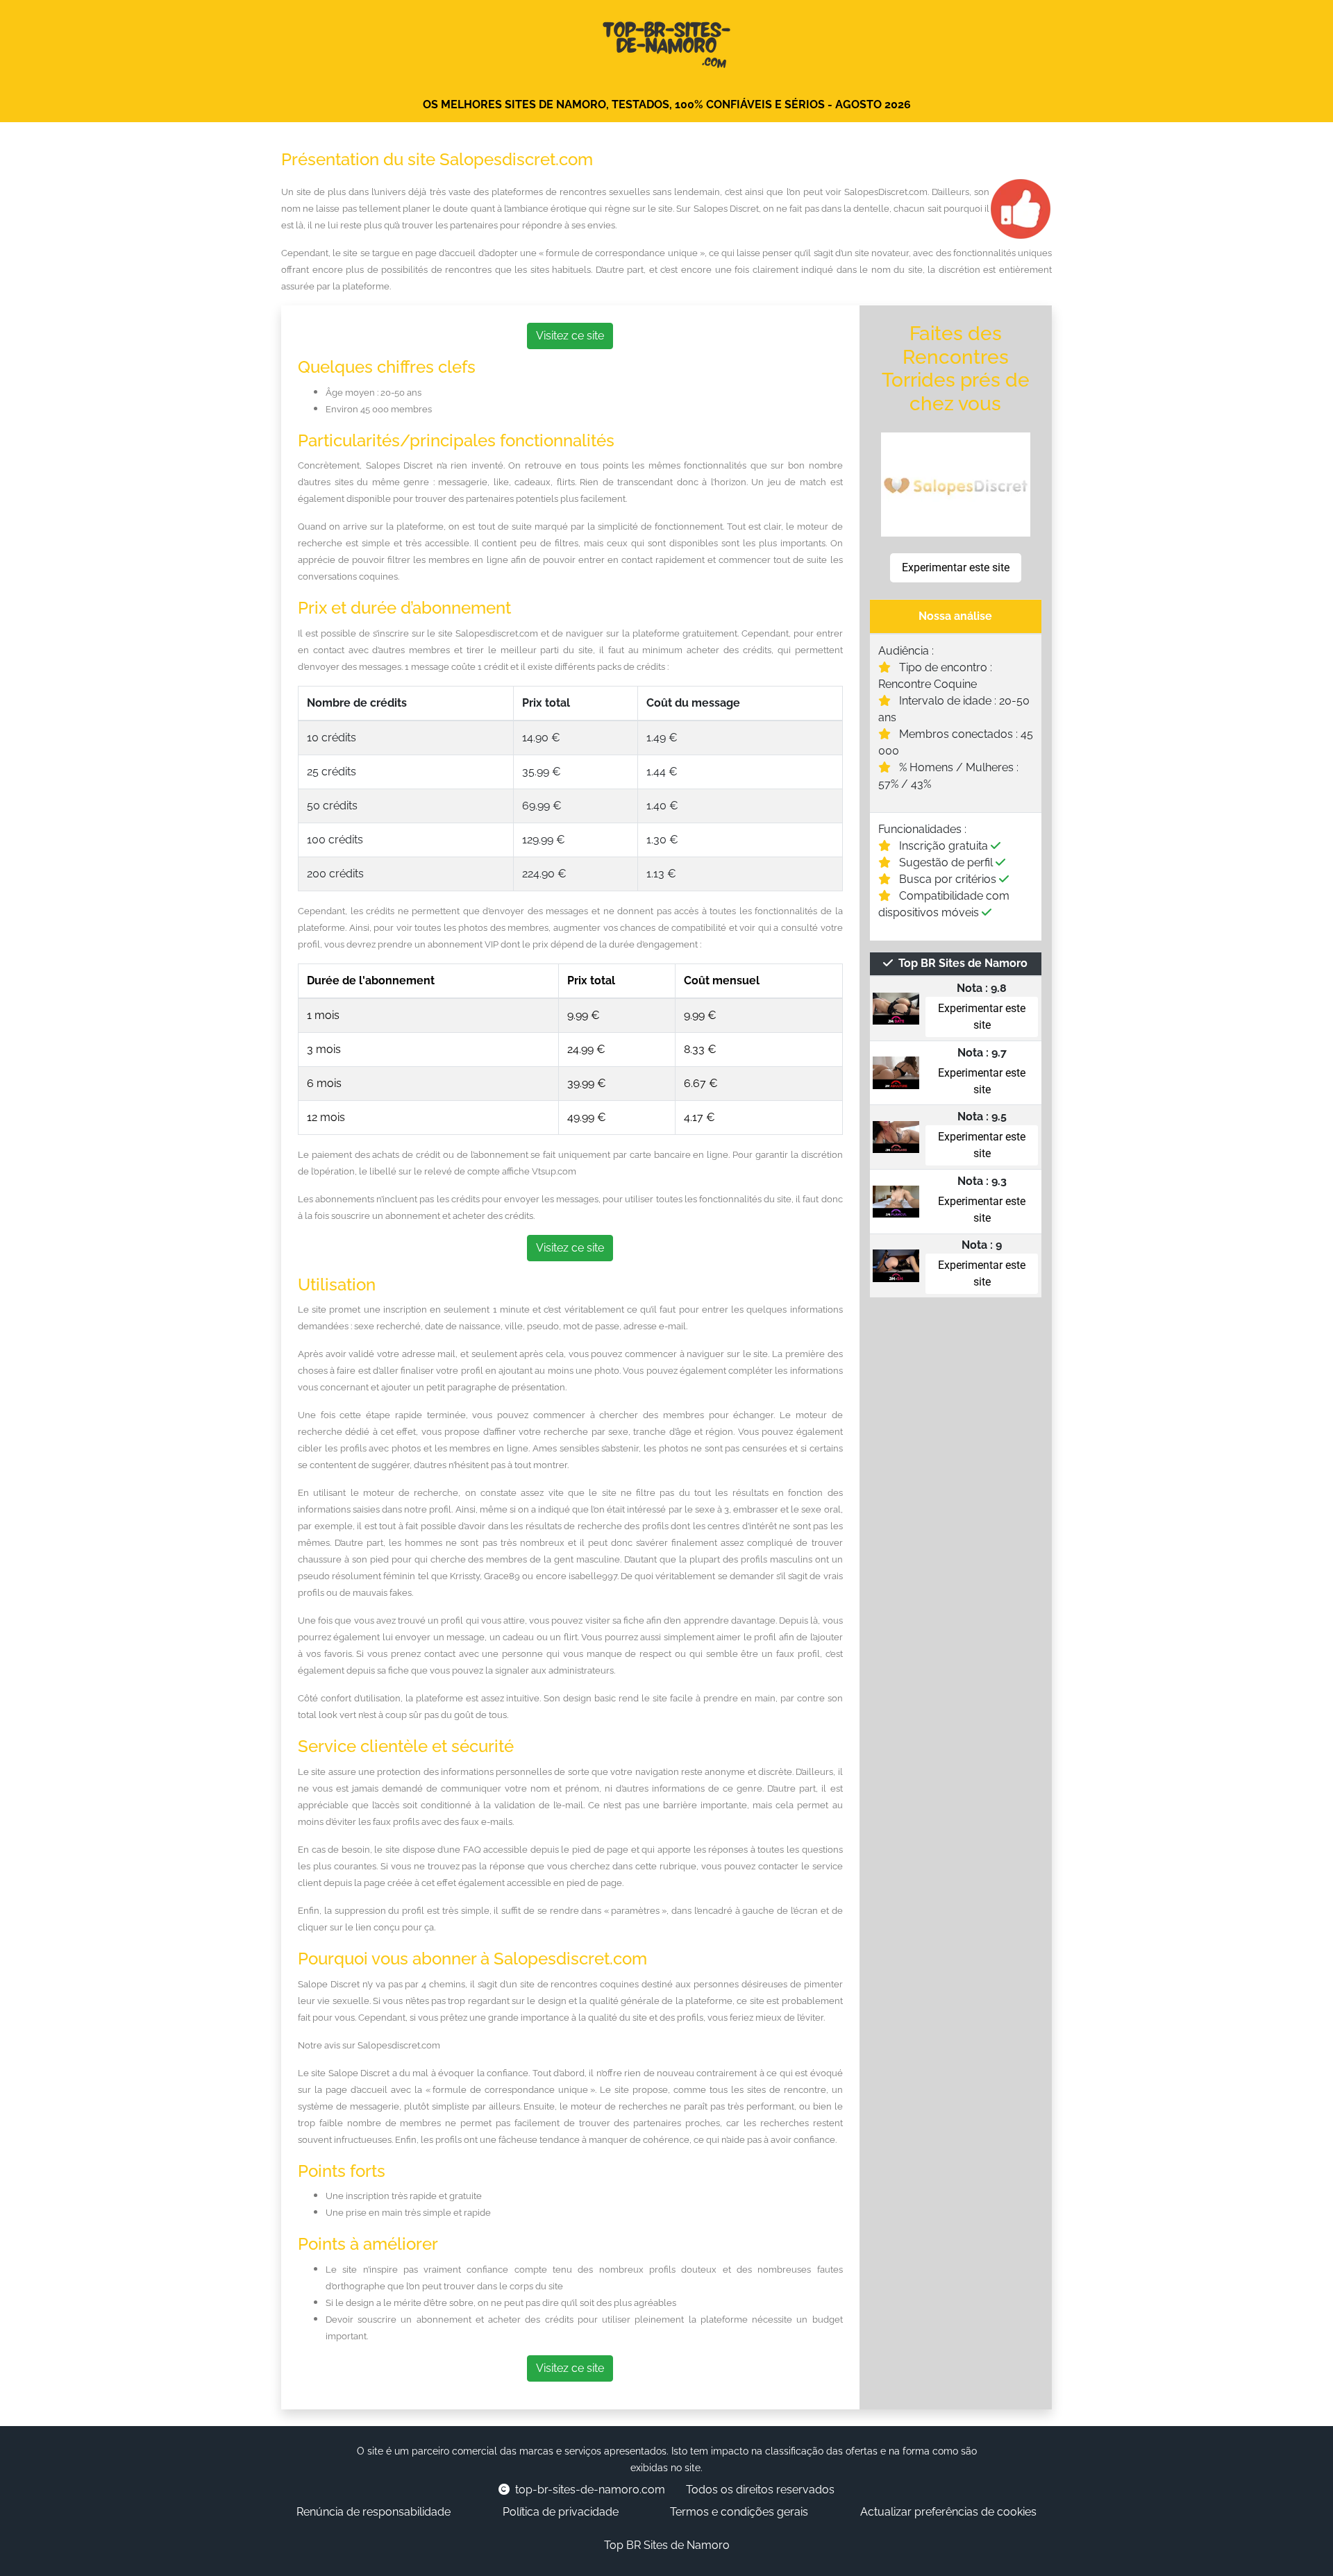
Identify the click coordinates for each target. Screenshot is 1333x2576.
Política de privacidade (561, 2512)
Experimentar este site (956, 567)
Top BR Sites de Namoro (667, 2545)
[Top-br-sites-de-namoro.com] (666, 41)
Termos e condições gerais (739, 2512)
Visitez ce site (570, 336)
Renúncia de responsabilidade (374, 2512)
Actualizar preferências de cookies (948, 2512)
